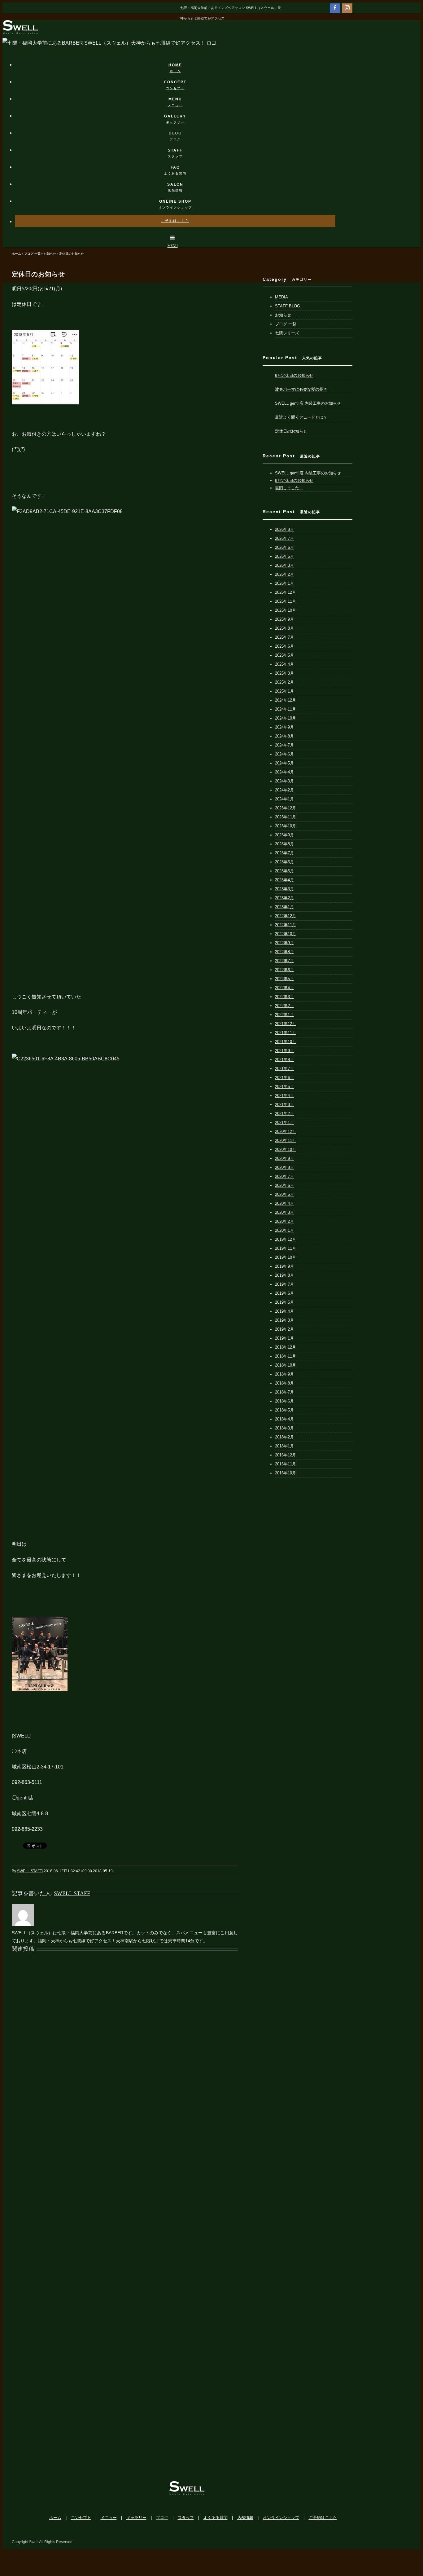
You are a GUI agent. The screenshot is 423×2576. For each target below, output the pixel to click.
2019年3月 (284, 1320)
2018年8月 (284, 1383)
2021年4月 (284, 1096)
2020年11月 (286, 1140)
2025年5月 (284, 655)
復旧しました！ (289, 488)
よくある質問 (216, 2518)
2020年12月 (286, 1132)
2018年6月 (284, 1401)
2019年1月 (284, 1338)
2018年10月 (286, 1365)
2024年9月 (284, 727)
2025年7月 (284, 637)
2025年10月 (286, 610)
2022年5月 (284, 979)
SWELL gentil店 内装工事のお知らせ (308, 403)
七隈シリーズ (287, 333)
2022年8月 (284, 952)
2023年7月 (284, 853)
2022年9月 (284, 943)
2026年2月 (284, 574)
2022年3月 (284, 997)
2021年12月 (286, 1024)
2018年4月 (284, 1419)
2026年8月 (284, 529)
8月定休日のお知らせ (294, 375)
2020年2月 (284, 1221)
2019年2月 (284, 1329)
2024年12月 (286, 700)
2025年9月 (284, 619)
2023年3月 (284, 889)
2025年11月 (286, 601)
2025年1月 (284, 691)
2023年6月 (284, 862)
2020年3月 (284, 1212)
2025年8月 (284, 628)
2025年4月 (284, 664)
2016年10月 (286, 1473)
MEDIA (281, 297)
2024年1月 (284, 799)
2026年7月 (284, 538)
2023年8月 (284, 844)
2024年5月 (284, 763)
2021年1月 (284, 1123)
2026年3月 (284, 565)
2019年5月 (284, 1302)
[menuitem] (179, 62)
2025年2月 (284, 682)
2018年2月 (284, 1437)
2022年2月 (284, 1006)
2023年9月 (284, 835)
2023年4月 (284, 880)
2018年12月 (286, 1347)
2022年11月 (286, 925)
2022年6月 (284, 970)
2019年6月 (284, 1293)
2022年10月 (286, 934)
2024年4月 (284, 772)
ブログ (162, 2518)
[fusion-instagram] (347, 8)
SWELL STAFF (29, 1871)
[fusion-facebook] (335, 8)
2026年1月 (284, 583)
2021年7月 (284, 1069)
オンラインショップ (281, 2518)
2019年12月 (286, 1239)
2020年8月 (284, 1167)
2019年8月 (284, 1275)
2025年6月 (284, 646)
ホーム (55, 2518)
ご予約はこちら (323, 2518)
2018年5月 (284, 1410)
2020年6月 (284, 1185)
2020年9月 (284, 1158)
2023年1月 (284, 907)
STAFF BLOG (288, 306)
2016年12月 (286, 1455)
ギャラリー (136, 2518)
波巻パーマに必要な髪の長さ (301, 389)
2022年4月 (284, 988)
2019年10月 (286, 1257)
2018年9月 (284, 1374)
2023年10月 (286, 826)
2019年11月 (286, 1248)
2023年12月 (286, 808)
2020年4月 (284, 1203)
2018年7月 (284, 1392)
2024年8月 (284, 736)
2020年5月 (284, 1194)
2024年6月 (284, 754)
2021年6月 (284, 1078)
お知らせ (283, 315)
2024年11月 (286, 709)
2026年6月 (284, 547)
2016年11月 (286, 1464)
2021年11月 (286, 1033)
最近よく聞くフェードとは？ (301, 417)
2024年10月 (286, 718)
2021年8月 (284, 1060)
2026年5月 (284, 556)
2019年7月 (284, 1284)
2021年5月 (284, 1087)
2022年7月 (284, 961)
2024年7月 (284, 745)
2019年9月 (284, 1266)
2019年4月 (284, 1311)
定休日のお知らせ (291, 431)
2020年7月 (284, 1176)
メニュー (109, 2518)
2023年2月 (284, 898)
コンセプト (81, 2518)
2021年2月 (284, 1114)
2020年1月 (284, 1230)
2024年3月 (284, 781)
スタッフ (186, 2518)
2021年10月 (286, 1042)
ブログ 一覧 (286, 324)
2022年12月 (286, 916)
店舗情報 (245, 2518)
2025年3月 (284, 673)
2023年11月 (286, 817)
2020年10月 (286, 1149)
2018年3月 (284, 1428)
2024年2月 (284, 790)
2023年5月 (284, 871)
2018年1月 (284, 1446)
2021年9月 (284, 1051)
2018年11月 (286, 1356)
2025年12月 (286, 592)
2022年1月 (284, 1015)
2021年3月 (284, 1105)
